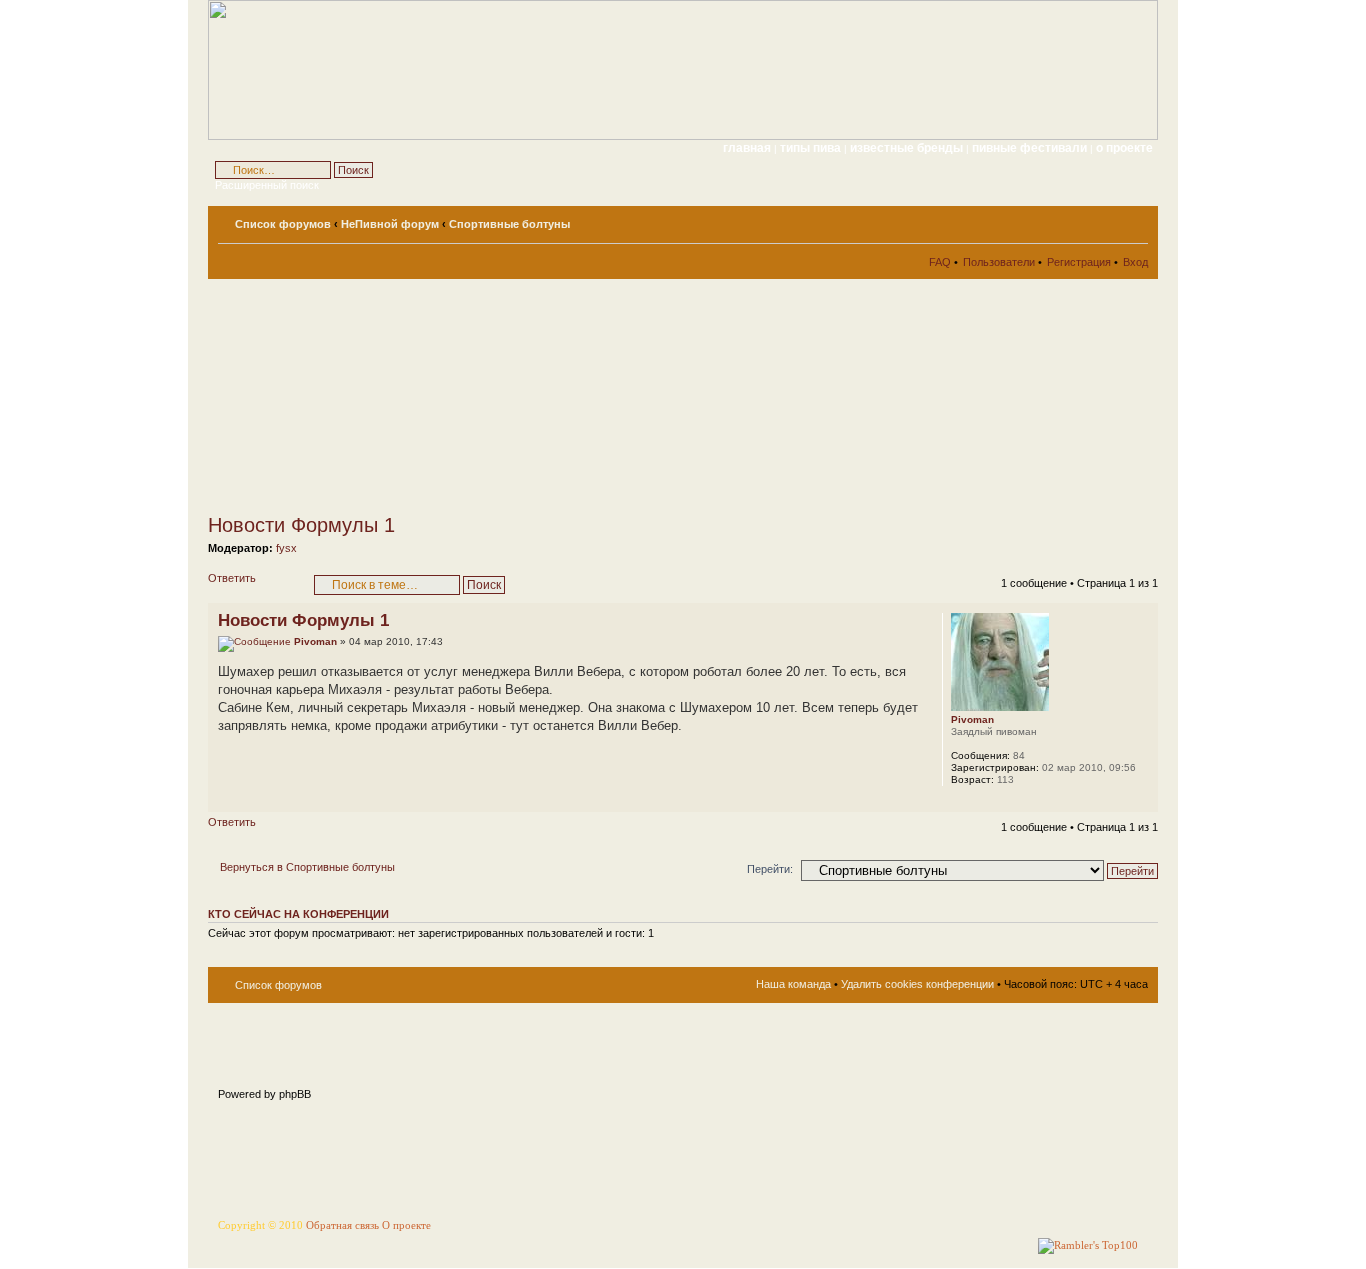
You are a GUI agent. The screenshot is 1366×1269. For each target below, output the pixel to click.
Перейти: (770, 869)
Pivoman (315, 641)
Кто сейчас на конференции (298, 914)
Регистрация (1079, 262)
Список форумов (283, 224)
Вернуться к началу (1142, 801)
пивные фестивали (1031, 148)
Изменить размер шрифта (1133, 220)
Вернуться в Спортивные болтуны (307, 867)
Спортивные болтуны (509, 224)
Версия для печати (1103, 220)
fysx (286, 548)
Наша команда (793, 984)
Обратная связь (342, 1225)
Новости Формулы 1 (301, 525)
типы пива (812, 148)
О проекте (406, 1225)
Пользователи (999, 262)
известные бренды (908, 148)
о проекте (1124, 148)
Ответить (232, 578)
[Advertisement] (388, 396)
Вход (1135, 262)
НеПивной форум (390, 224)
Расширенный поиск (267, 185)
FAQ (940, 262)
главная (747, 148)
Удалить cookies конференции (917, 984)
